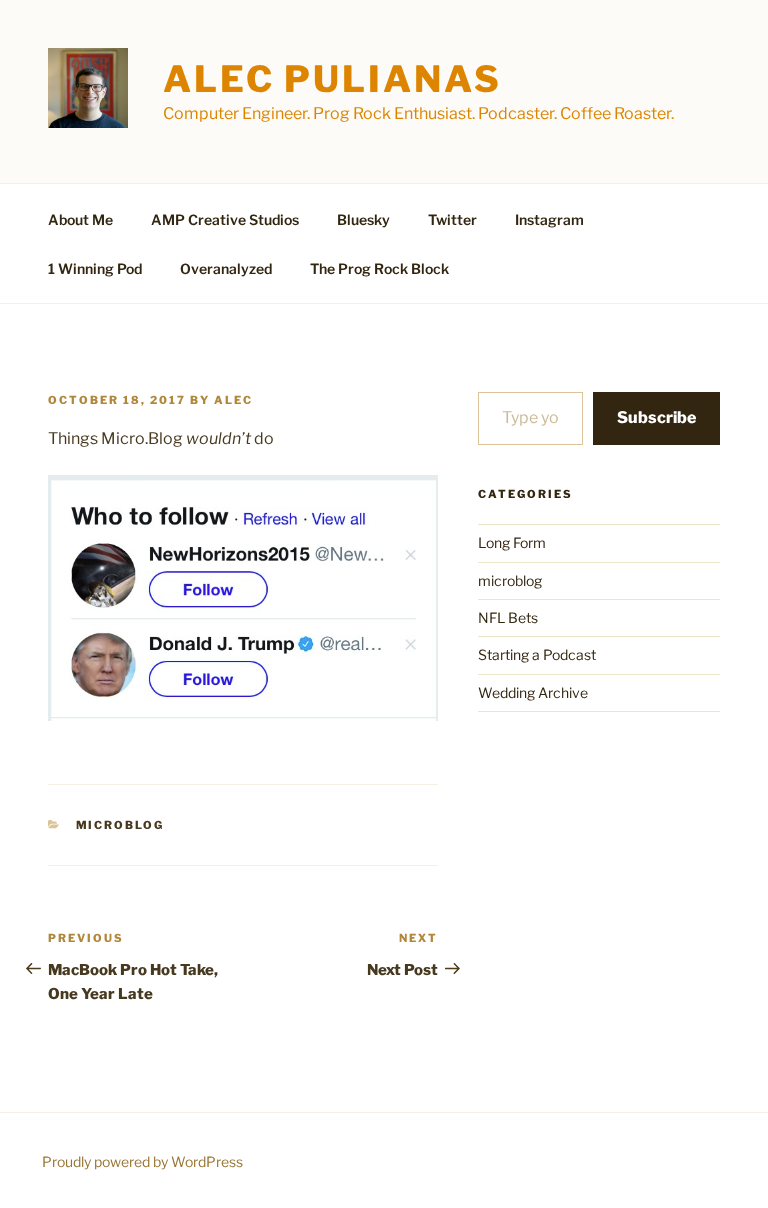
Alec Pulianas (332, 79)
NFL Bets (508, 617)
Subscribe (656, 417)
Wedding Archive (533, 692)
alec (233, 400)
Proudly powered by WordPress (142, 1161)
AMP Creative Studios (225, 219)
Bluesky (363, 219)
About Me (80, 219)
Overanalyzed (226, 268)
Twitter (452, 219)
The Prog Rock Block (379, 268)
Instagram (549, 219)
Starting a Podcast (537, 654)
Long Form (512, 542)
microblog (120, 825)
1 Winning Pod (95, 268)
